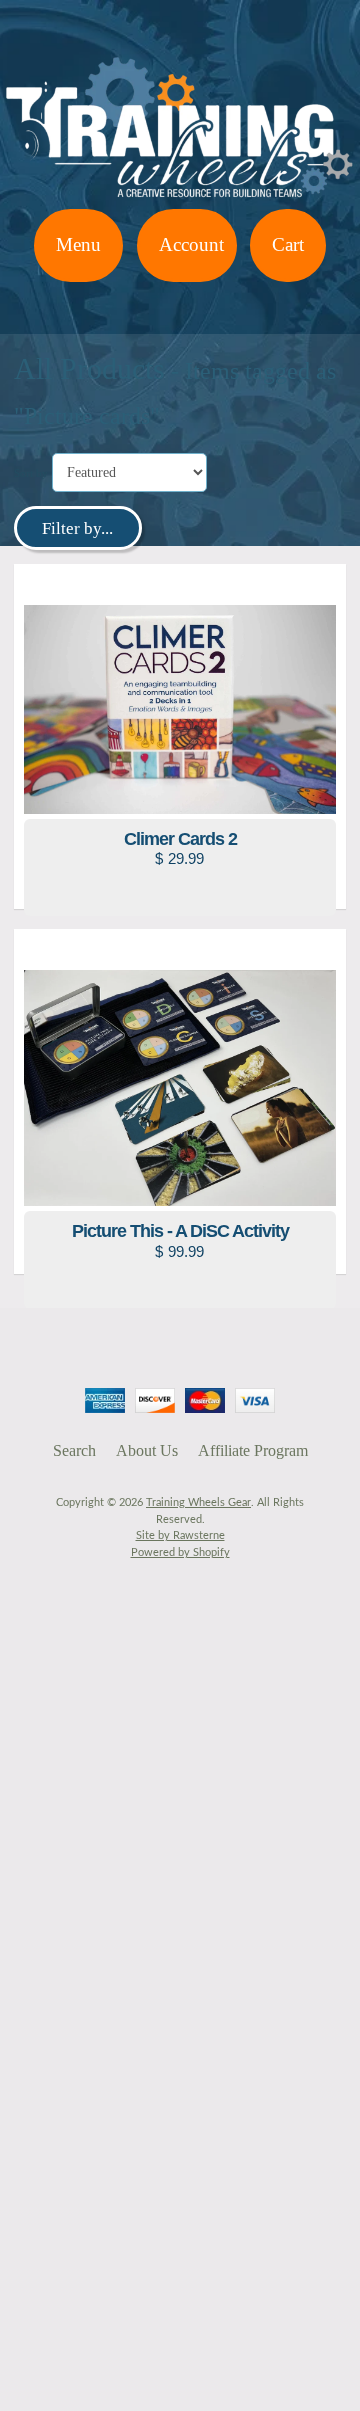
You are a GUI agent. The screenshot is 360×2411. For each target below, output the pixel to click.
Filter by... (77, 528)
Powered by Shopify (180, 1552)
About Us (147, 1450)
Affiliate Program (253, 1450)
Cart (288, 244)
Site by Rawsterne (180, 1535)
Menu (78, 244)
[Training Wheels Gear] (180, 196)
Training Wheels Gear (198, 1502)
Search (74, 1450)
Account (191, 244)
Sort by (31, 473)
